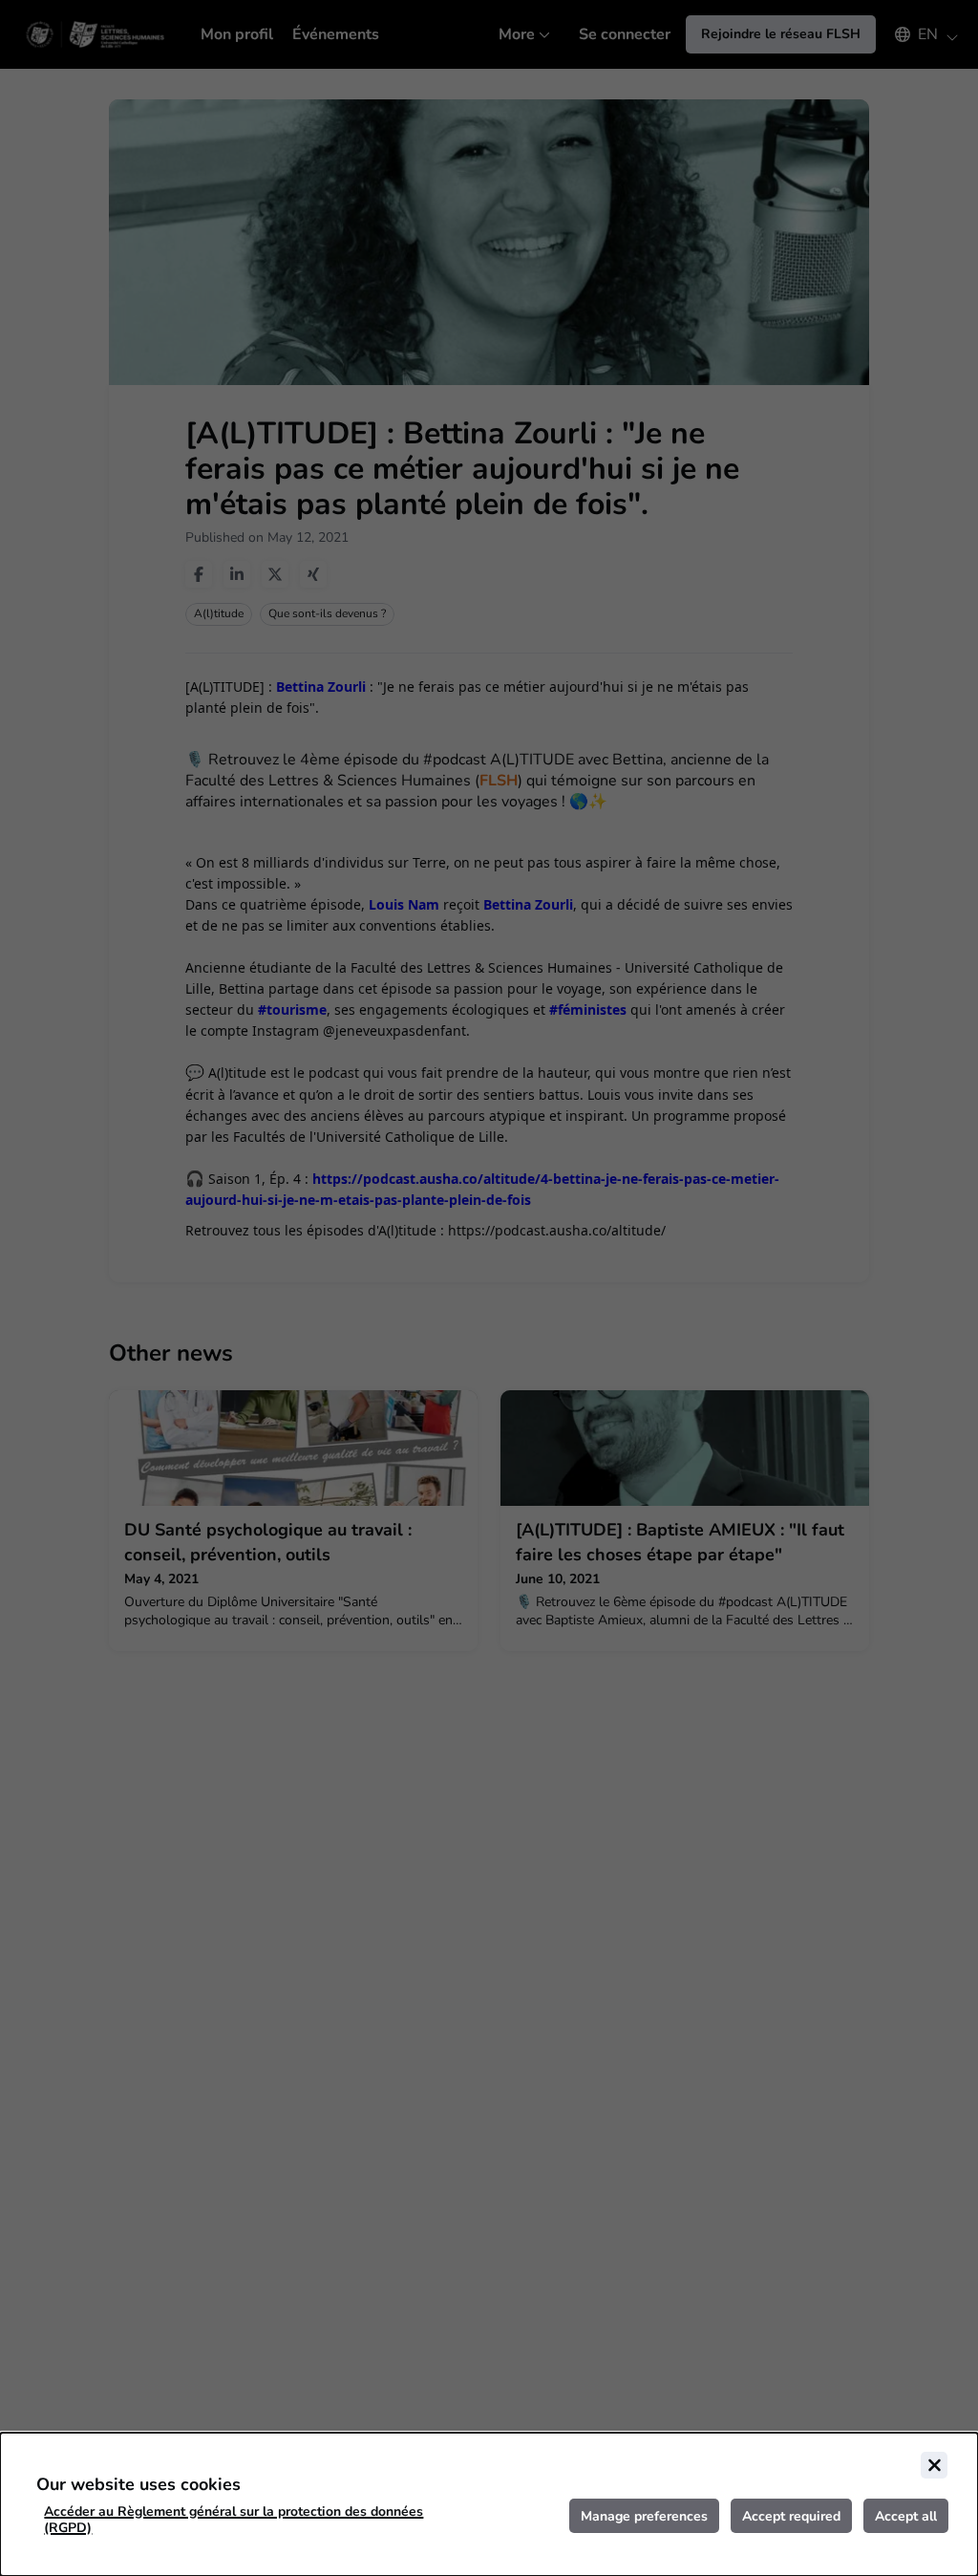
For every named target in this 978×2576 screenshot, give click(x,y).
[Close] (934, 2465)
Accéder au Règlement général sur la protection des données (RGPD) (234, 2520)
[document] (489, 2504)
